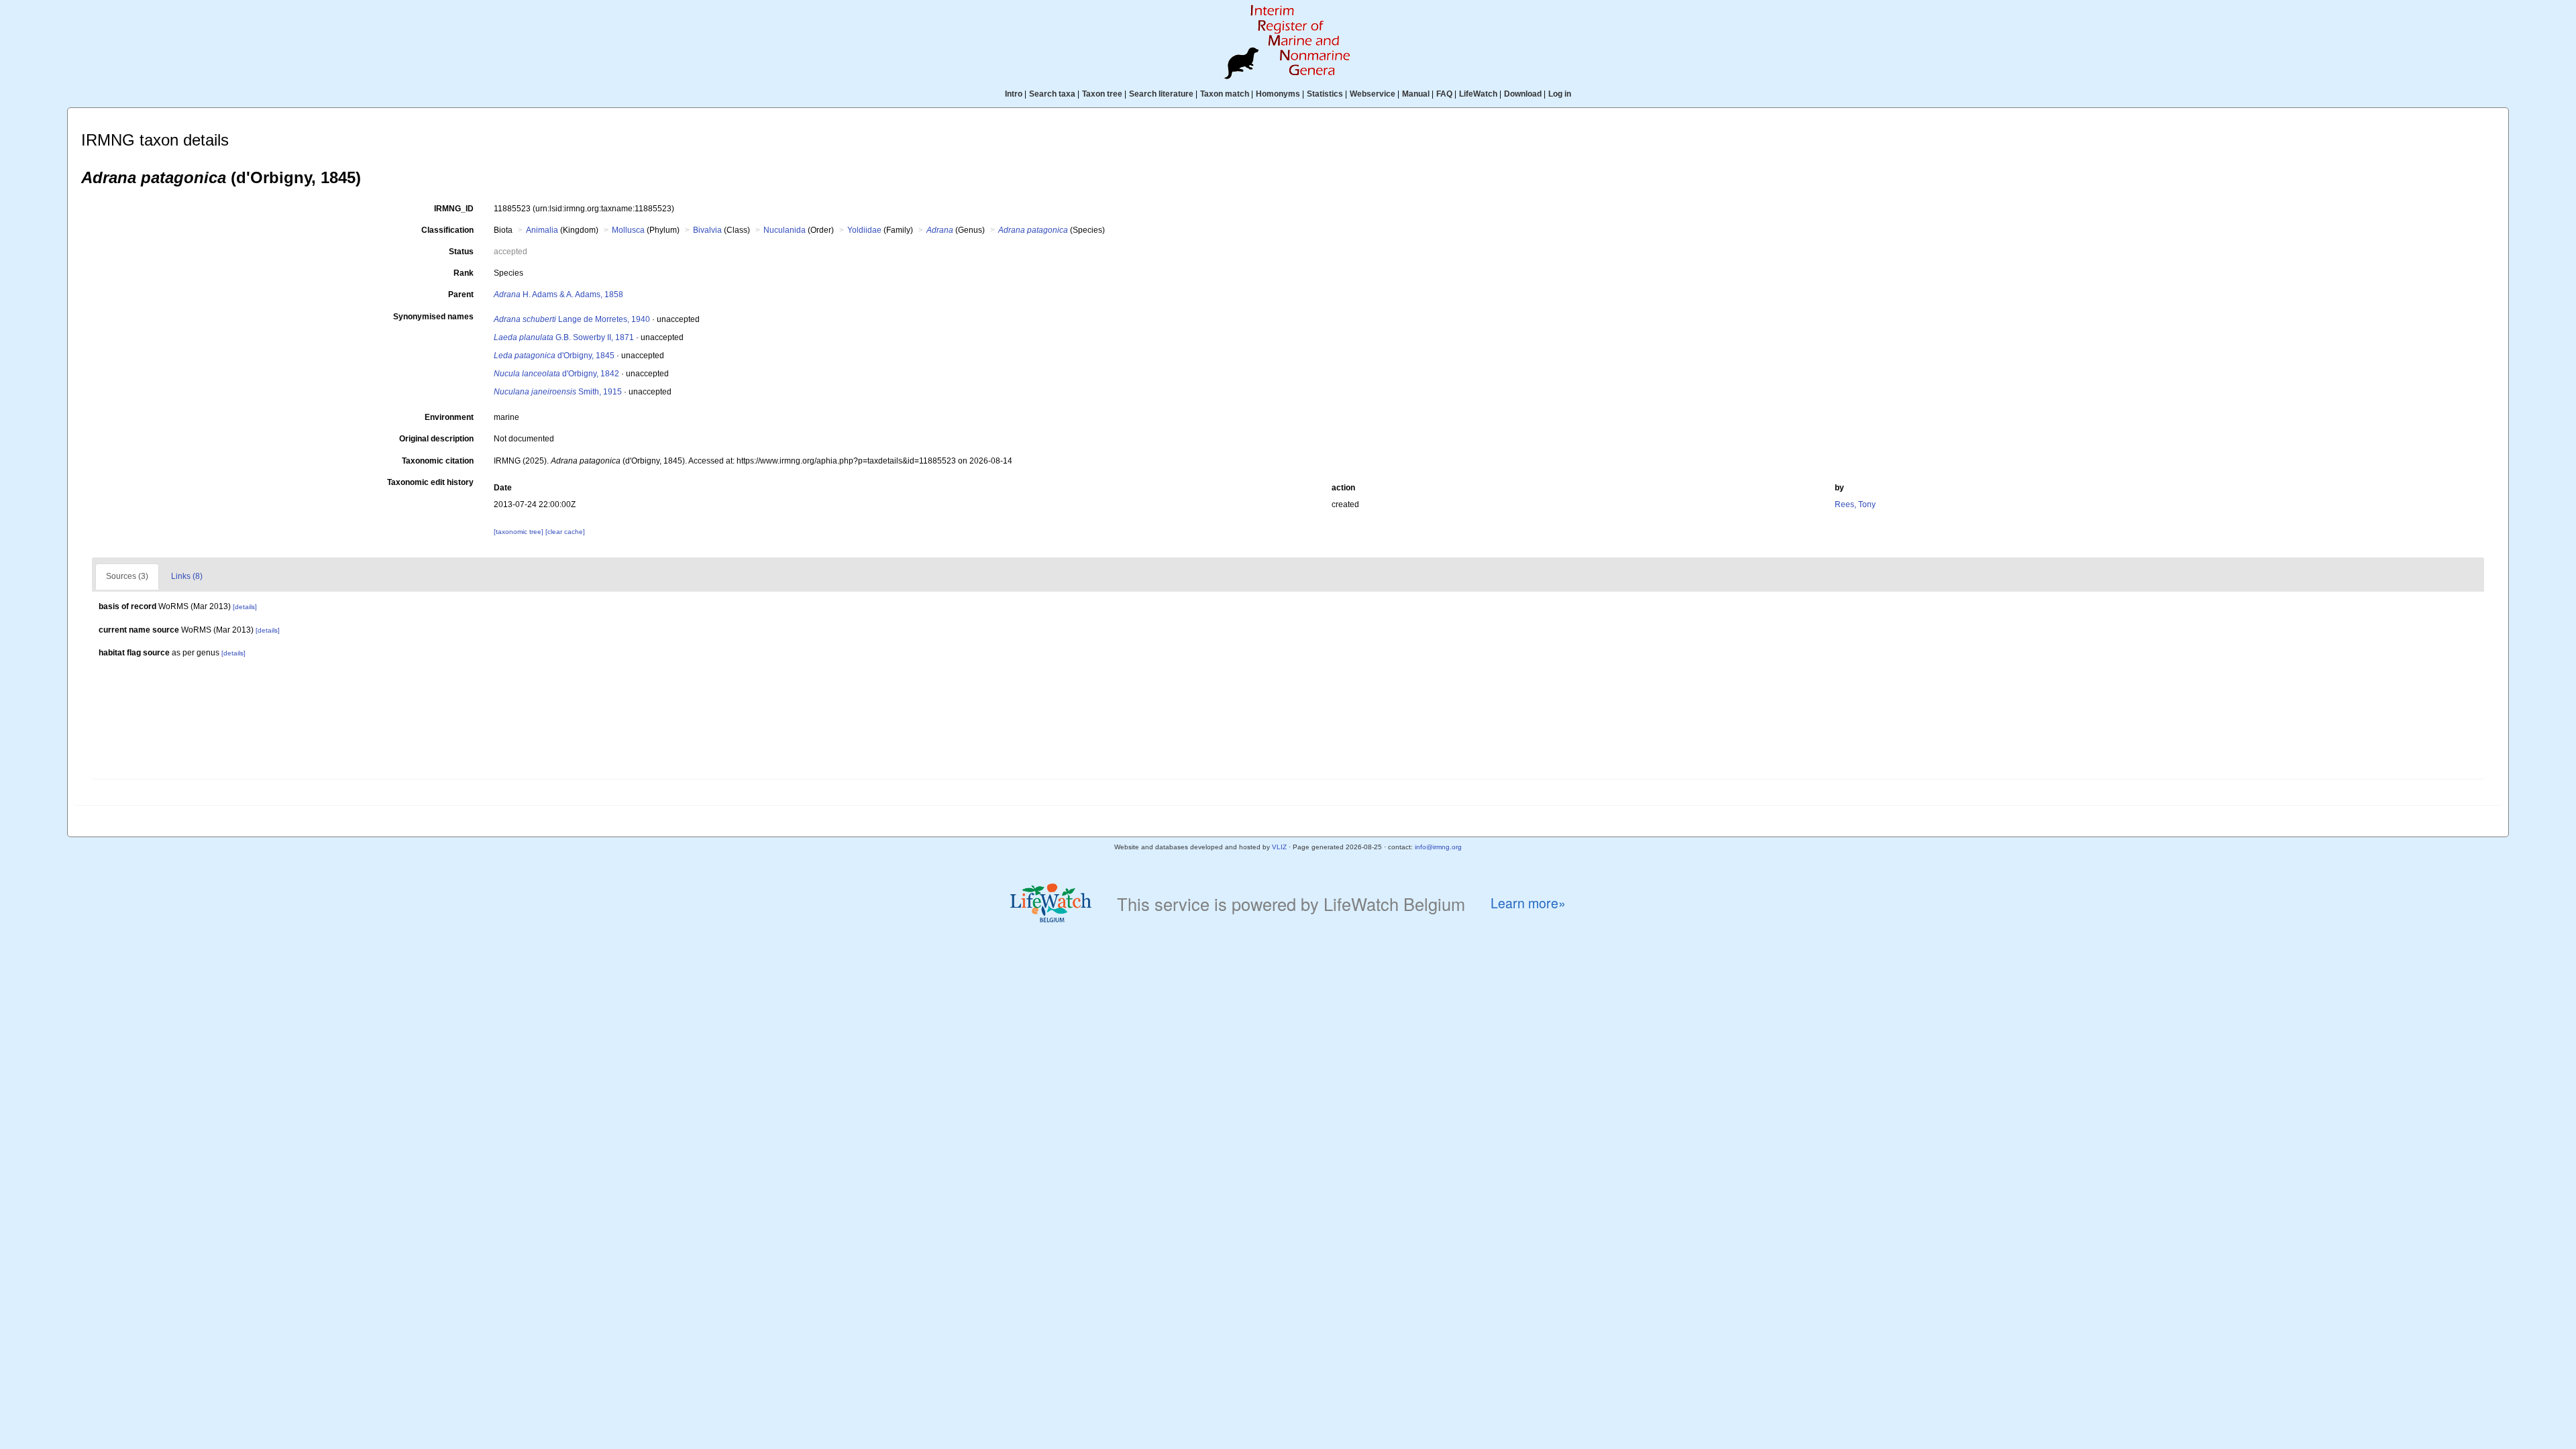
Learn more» (1528, 903)
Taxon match (1225, 94)
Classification (447, 230)
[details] (245, 607)
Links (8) (187, 576)
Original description (436, 439)
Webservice (1373, 94)
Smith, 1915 (558, 392)
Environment (449, 417)
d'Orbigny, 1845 (554, 356)
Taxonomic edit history (430, 482)
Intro (1014, 94)
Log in (1560, 94)
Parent (461, 294)
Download (1523, 94)
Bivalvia (707, 230)
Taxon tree (1102, 94)
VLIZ (1279, 847)
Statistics (1325, 94)
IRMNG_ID (454, 209)
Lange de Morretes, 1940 (572, 319)
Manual (1416, 94)
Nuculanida (785, 230)
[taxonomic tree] (520, 532)
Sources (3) (127, 576)
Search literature (1161, 94)
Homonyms (1278, 94)
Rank (464, 273)
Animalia (542, 230)
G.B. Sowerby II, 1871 (564, 337)
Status (461, 252)
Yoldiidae (864, 230)
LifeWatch (1478, 94)
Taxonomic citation (438, 461)
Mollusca (628, 230)
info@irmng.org (1438, 847)
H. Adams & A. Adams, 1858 (558, 294)
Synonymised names (433, 317)
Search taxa (1052, 94)
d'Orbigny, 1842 (556, 374)
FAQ (1444, 94)
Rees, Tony (1855, 504)
